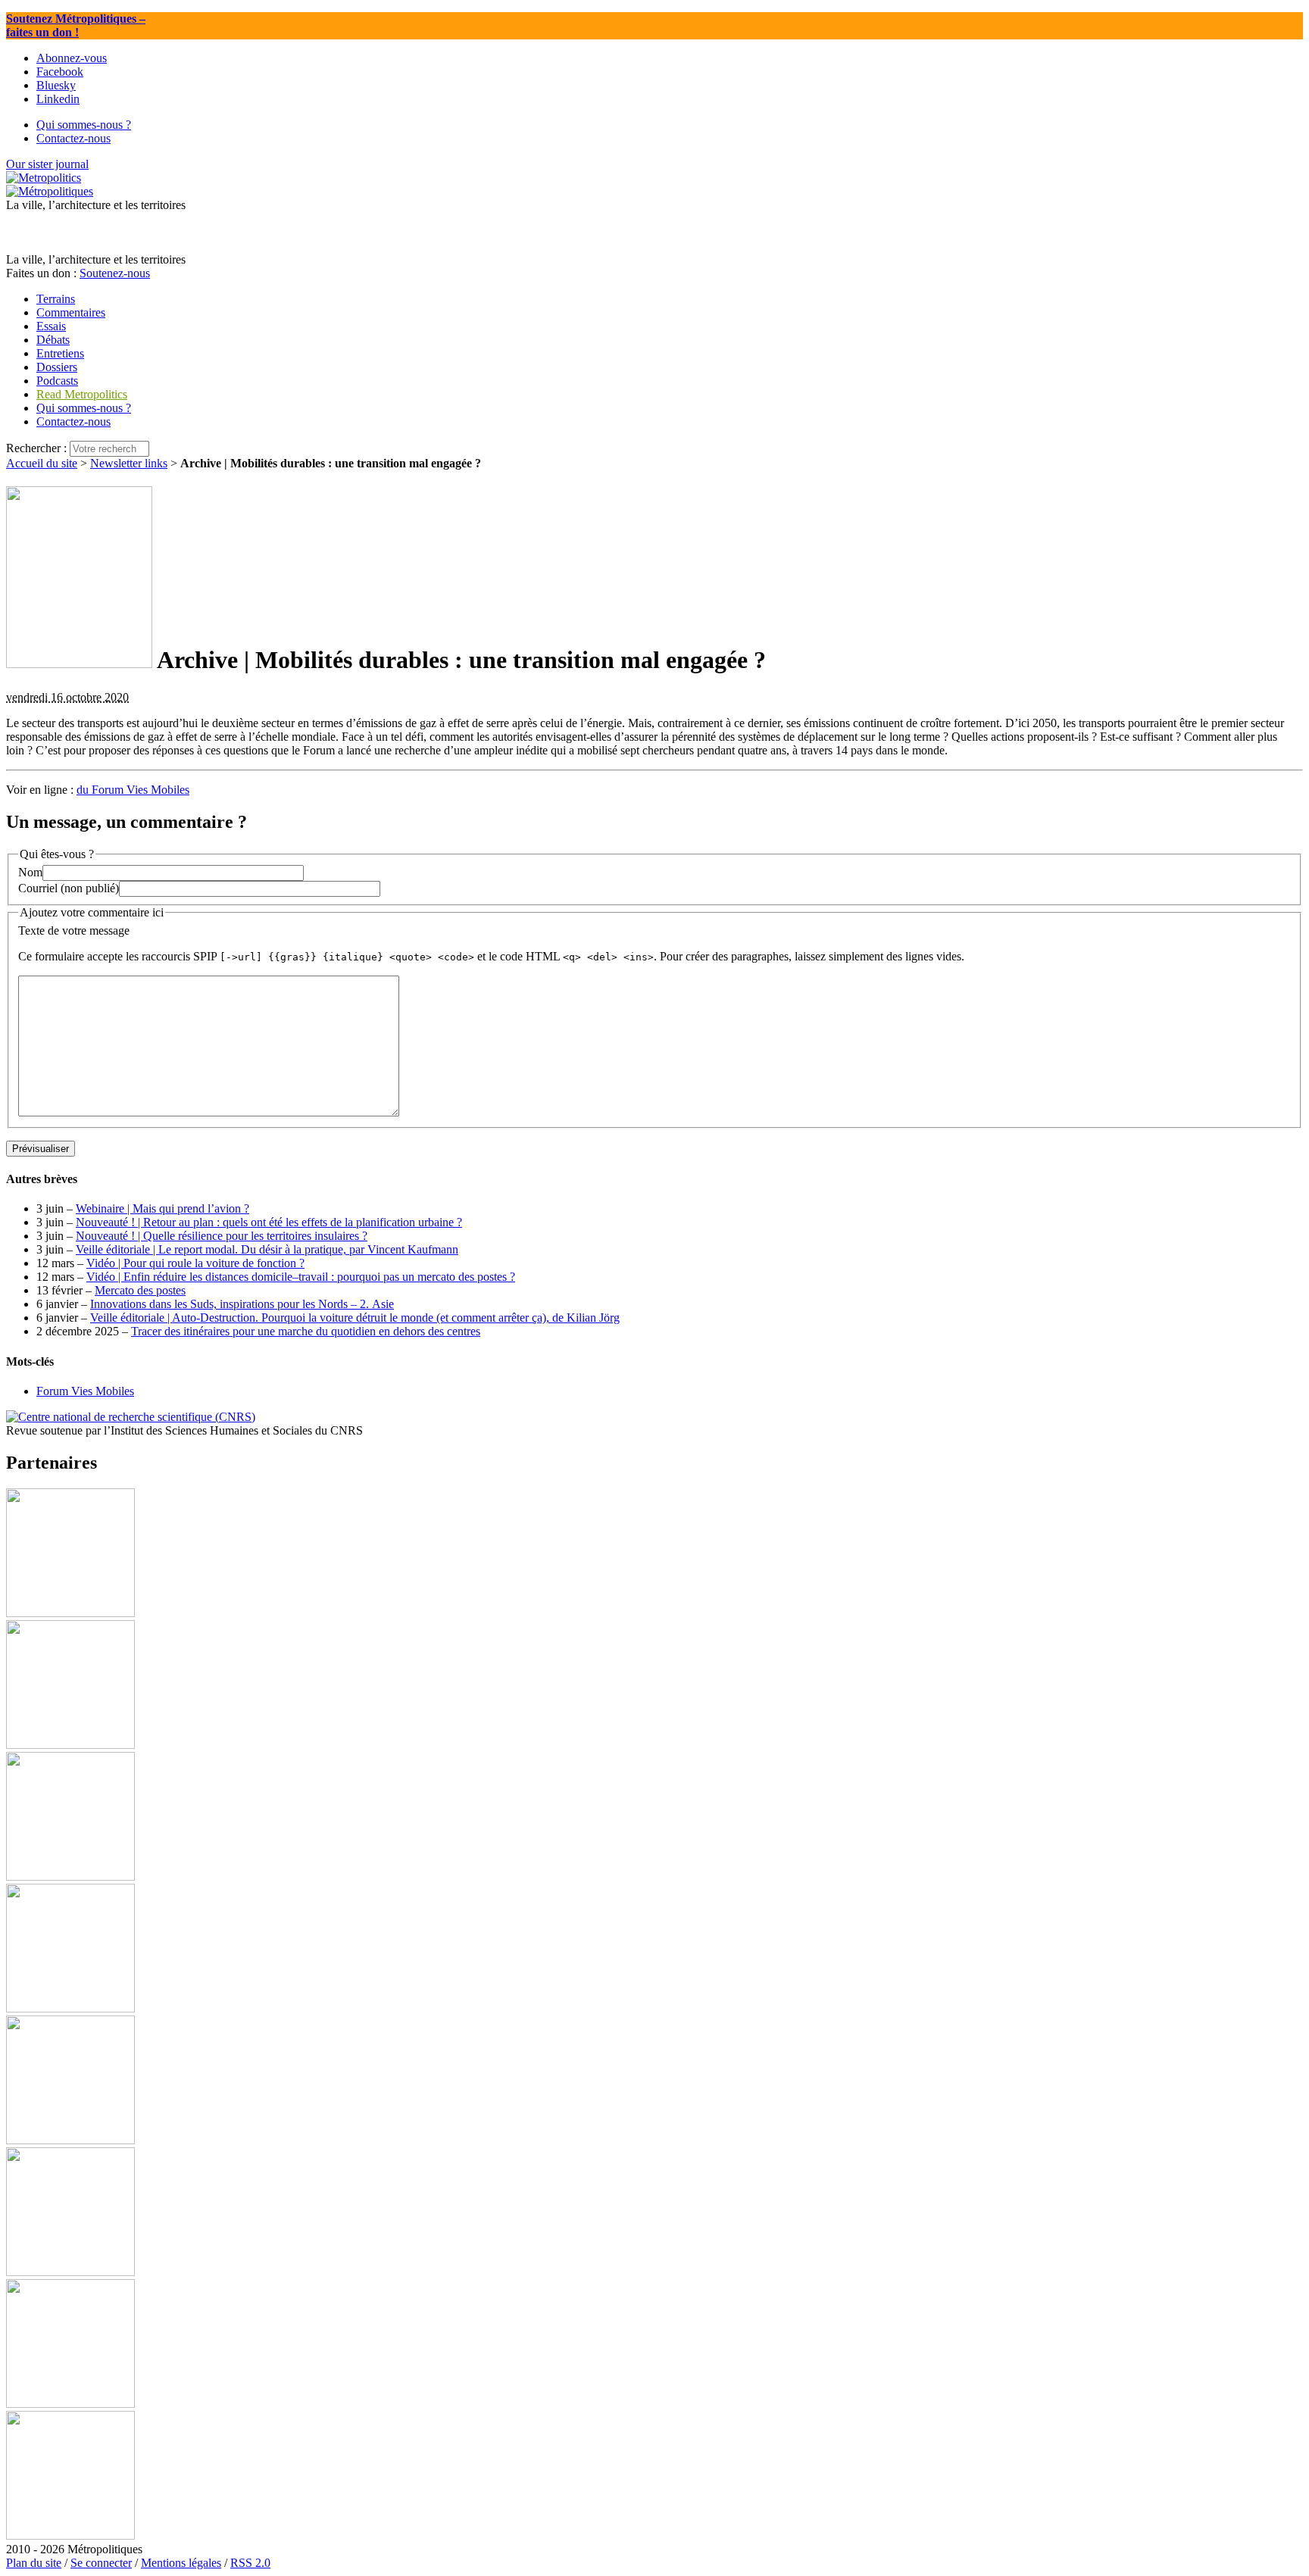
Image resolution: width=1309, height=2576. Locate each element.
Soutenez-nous (115, 273)
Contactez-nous (73, 422)
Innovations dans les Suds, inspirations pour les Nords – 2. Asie (242, 1304)
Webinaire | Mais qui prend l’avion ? (162, 1208)
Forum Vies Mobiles (85, 1391)
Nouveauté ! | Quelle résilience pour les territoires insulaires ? (222, 1236)
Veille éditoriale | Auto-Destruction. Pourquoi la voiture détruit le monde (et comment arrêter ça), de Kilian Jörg (355, 1318)
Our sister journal (47, 164)
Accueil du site (42, 463)
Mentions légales (181, 2563)
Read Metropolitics (82, 394)
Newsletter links (129, 463)
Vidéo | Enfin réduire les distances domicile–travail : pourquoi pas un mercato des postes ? (301, 1277)
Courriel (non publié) (69, 888)
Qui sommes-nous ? (84, 408)
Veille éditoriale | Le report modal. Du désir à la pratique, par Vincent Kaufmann (267, 1249)
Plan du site (34, 2563)
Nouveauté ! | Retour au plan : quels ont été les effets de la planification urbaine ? (269, 1222)
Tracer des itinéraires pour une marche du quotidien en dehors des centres (306, 1331)
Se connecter (101, 2563)
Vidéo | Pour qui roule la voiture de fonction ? (195, 1263)
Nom (30, 872)
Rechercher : (36, 448)
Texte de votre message (74, 930)
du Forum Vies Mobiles (133, 790)
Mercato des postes (140, 1290)
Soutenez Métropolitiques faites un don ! (76, 25)
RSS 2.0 (250, 2563)
